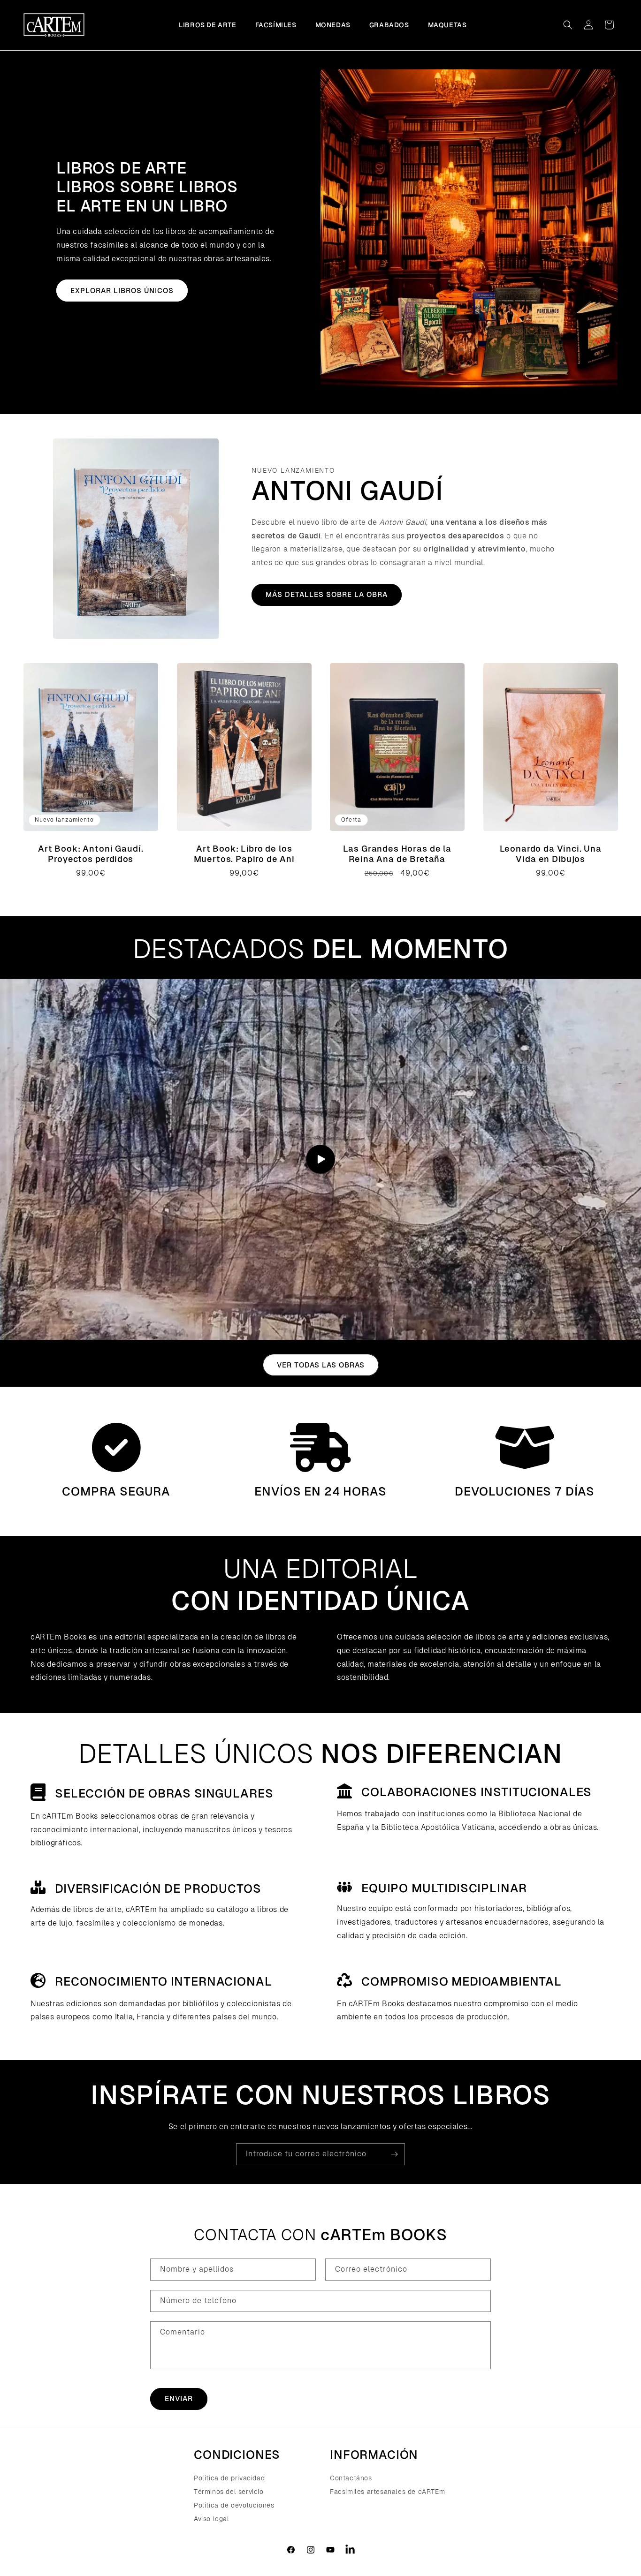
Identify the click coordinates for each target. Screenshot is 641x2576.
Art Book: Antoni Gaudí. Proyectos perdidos (91, 854)
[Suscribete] (394, 2154)
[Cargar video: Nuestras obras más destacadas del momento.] (320, 1159)
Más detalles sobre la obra (327, 594)
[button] (568, 25)
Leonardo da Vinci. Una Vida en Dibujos (550, 854)
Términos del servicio (229, 2492)
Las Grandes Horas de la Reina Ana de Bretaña (397, 854)
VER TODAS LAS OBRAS (321, 1365)
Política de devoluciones (234, 2505)
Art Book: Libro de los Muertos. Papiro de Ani (244, 854)
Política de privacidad (229, 2479)
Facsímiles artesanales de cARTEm (387, 2492)
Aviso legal (212, 2519)
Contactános (351, 2479)
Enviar (179, 2398)
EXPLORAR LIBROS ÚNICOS (122, 291)
